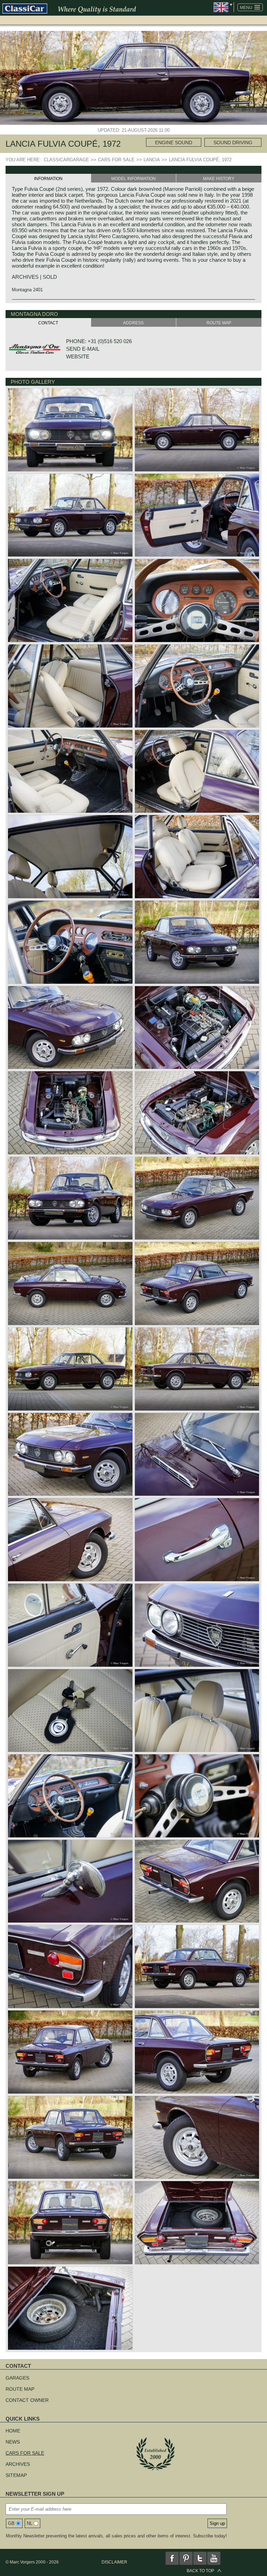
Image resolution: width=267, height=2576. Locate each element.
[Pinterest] (186, 2558)
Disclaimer (114, 2562)
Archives (18, 2464)
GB (11, 2523)
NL (30, 2523)
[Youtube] (214, 2558)
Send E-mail (83, 349)
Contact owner (27, 2400)
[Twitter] (200, 2558)
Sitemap (16, 2475)
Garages (17, 2378)
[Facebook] (172, 2558)
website (78, 356)
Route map (20, 2389)
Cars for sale (25, 2453)
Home (13, 2431)
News (13, 2442)
